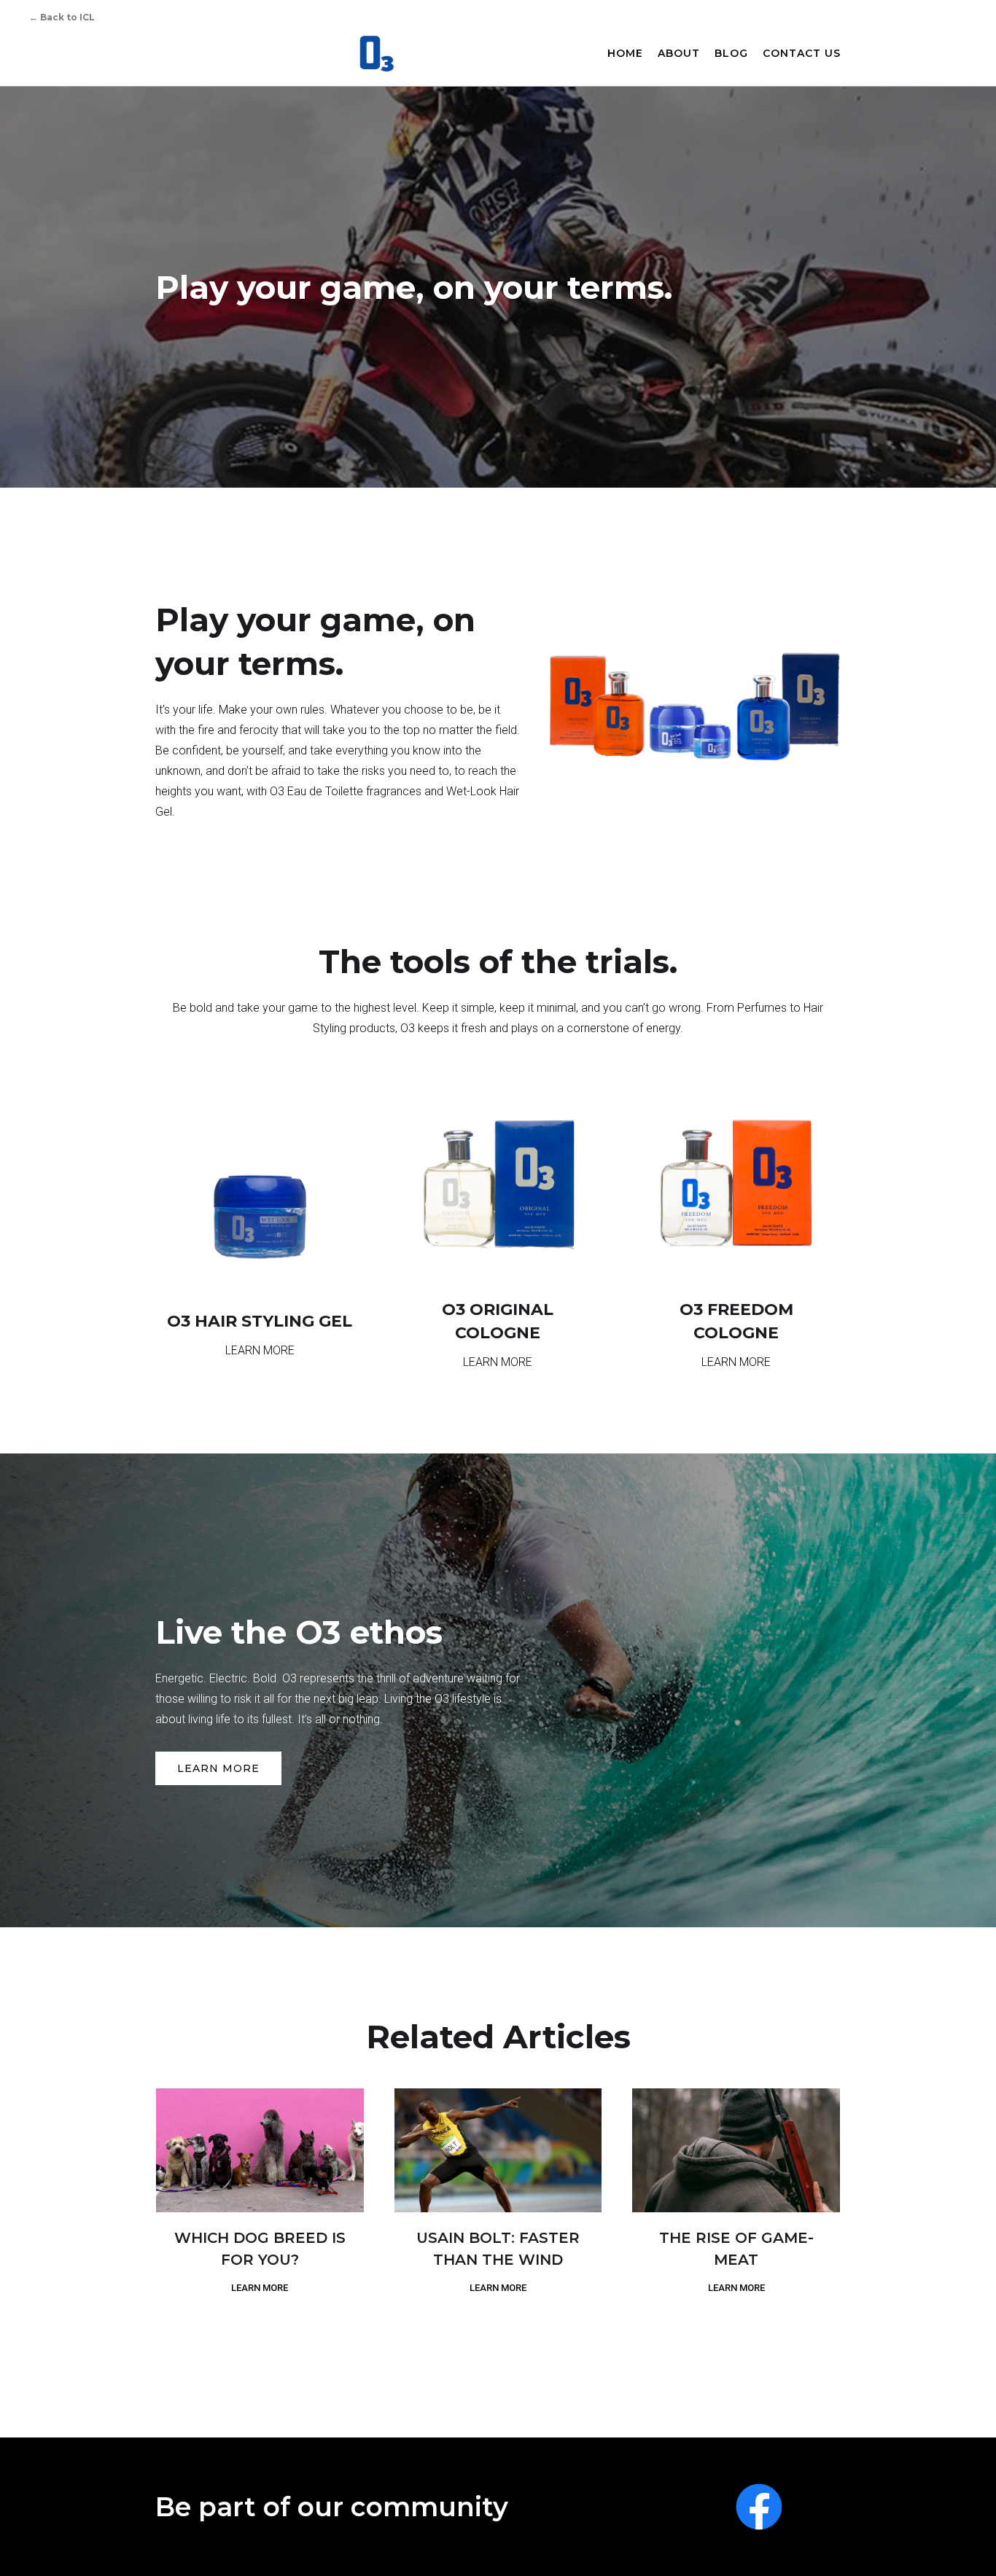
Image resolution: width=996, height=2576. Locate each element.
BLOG (731, 53)
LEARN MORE (218, 1768)
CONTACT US (802, 53)
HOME (625, 53)
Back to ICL (62, 17)
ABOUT (679, 53)
